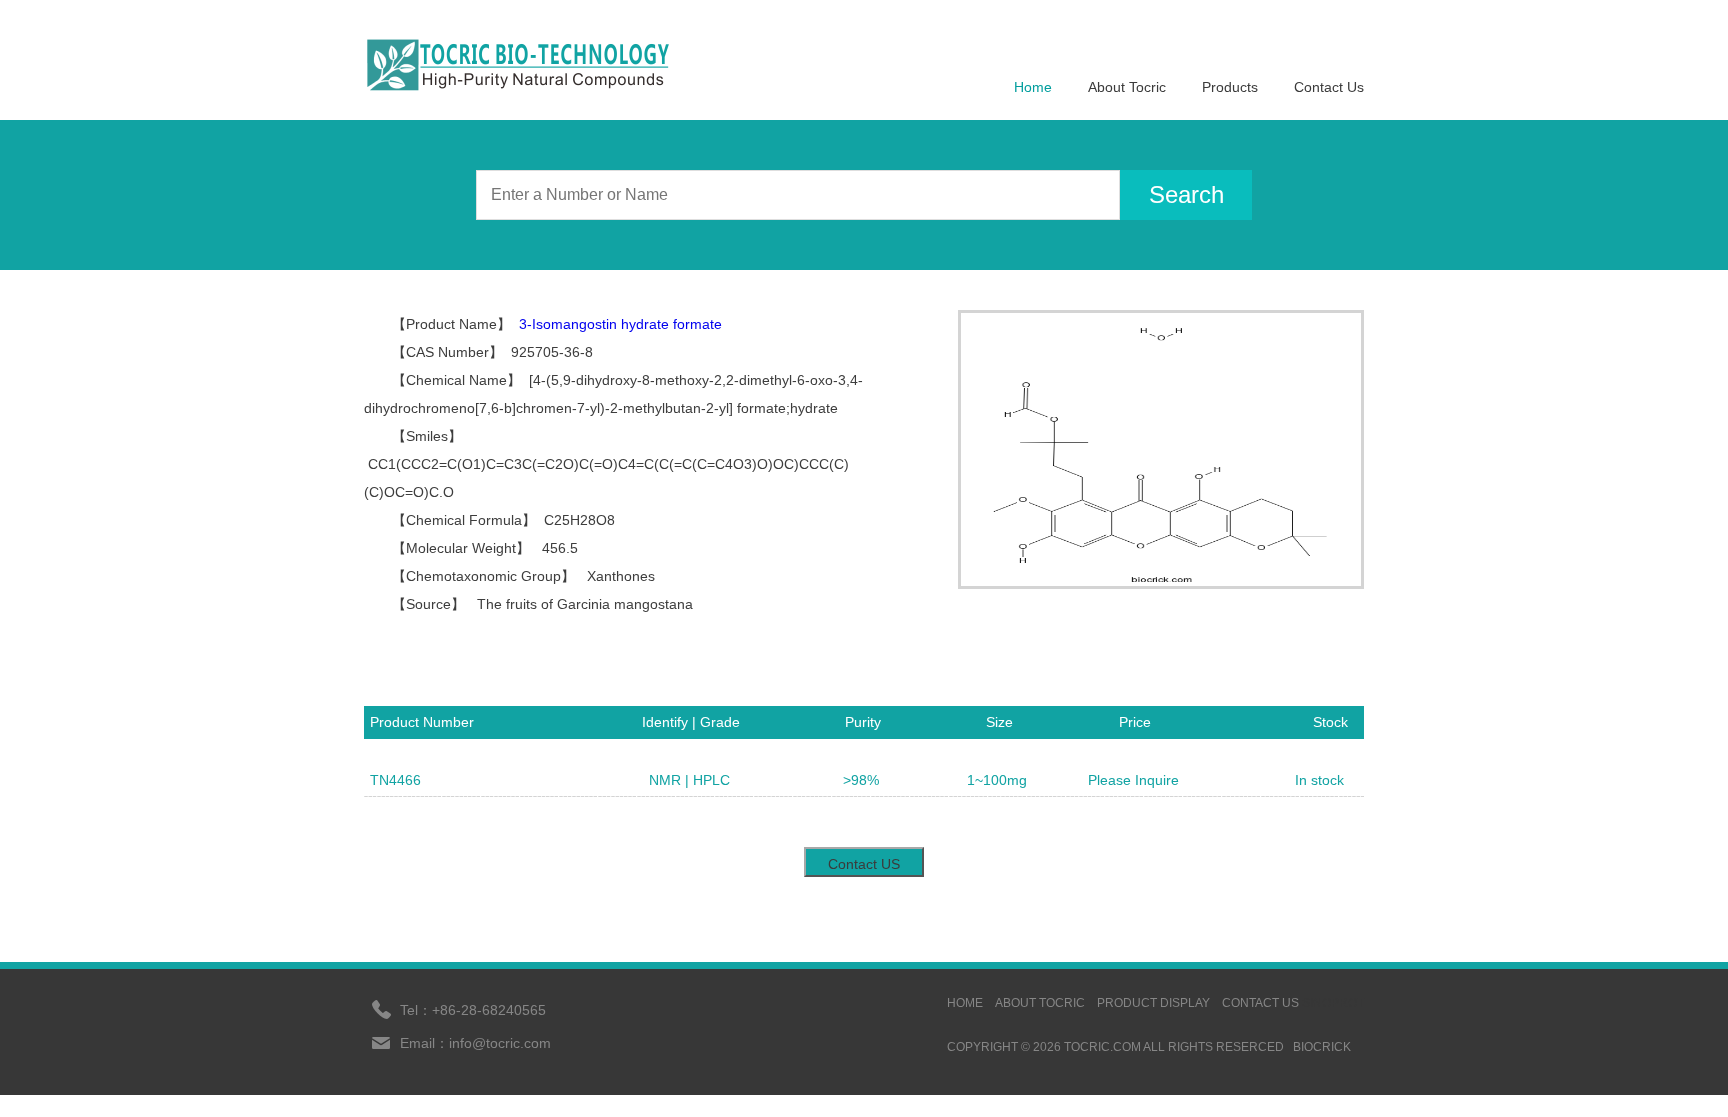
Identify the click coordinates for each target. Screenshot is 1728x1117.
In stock (1319, 780)
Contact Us (1329, 87)
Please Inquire (1133, 780)
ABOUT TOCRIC (1040, 1003)
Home (1033, 87)
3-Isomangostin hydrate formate (620, 324)
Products (1230, 87)
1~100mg (997, 780)
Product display (1153, 1003)
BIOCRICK (1322, 1047)
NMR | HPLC (689, 780)
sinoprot (1333, 1003)
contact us (1260, 1003)
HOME (965, 1003)
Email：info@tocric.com (475, 1043)
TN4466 (395, 780)
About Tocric (1127, 87)
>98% (861, 780)
